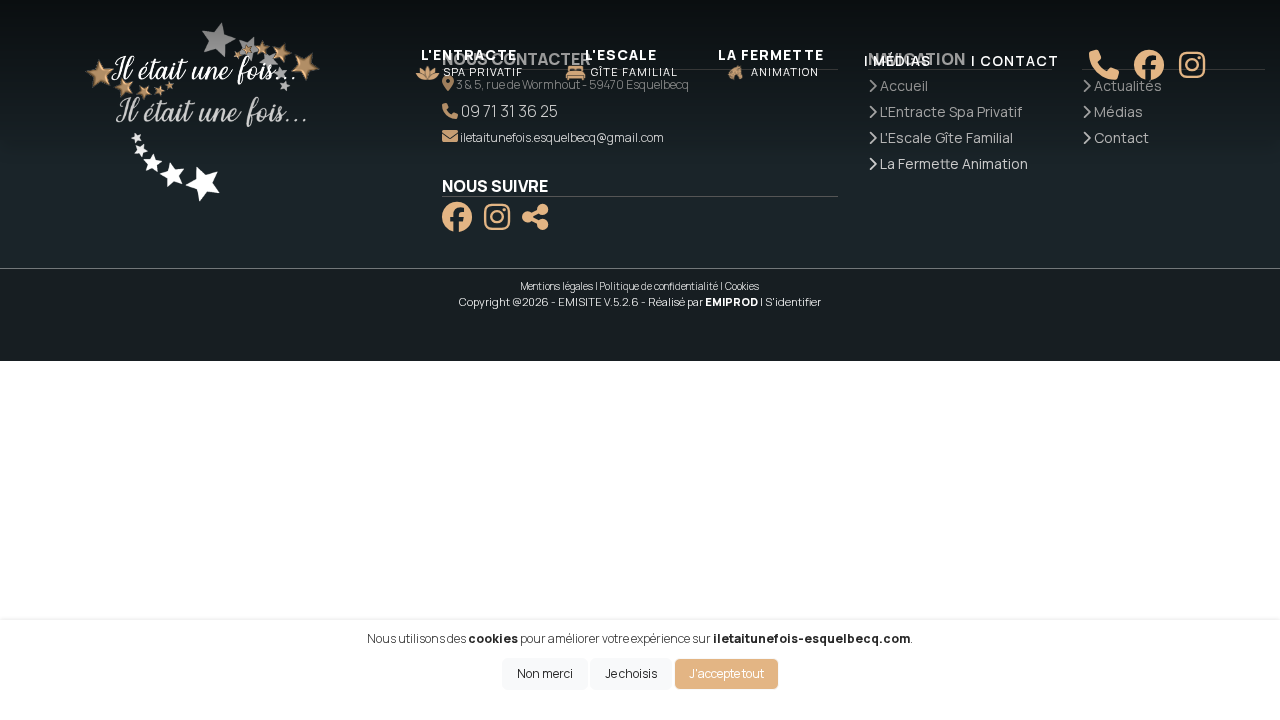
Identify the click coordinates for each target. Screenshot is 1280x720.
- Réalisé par (700, 301)
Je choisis (631, 673)
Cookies (742, 286)
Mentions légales (557, 286)
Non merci (545, 673)
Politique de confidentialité (659, 286)
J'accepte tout (726, 673)
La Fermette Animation (952, 163)
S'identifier (793, 301)
